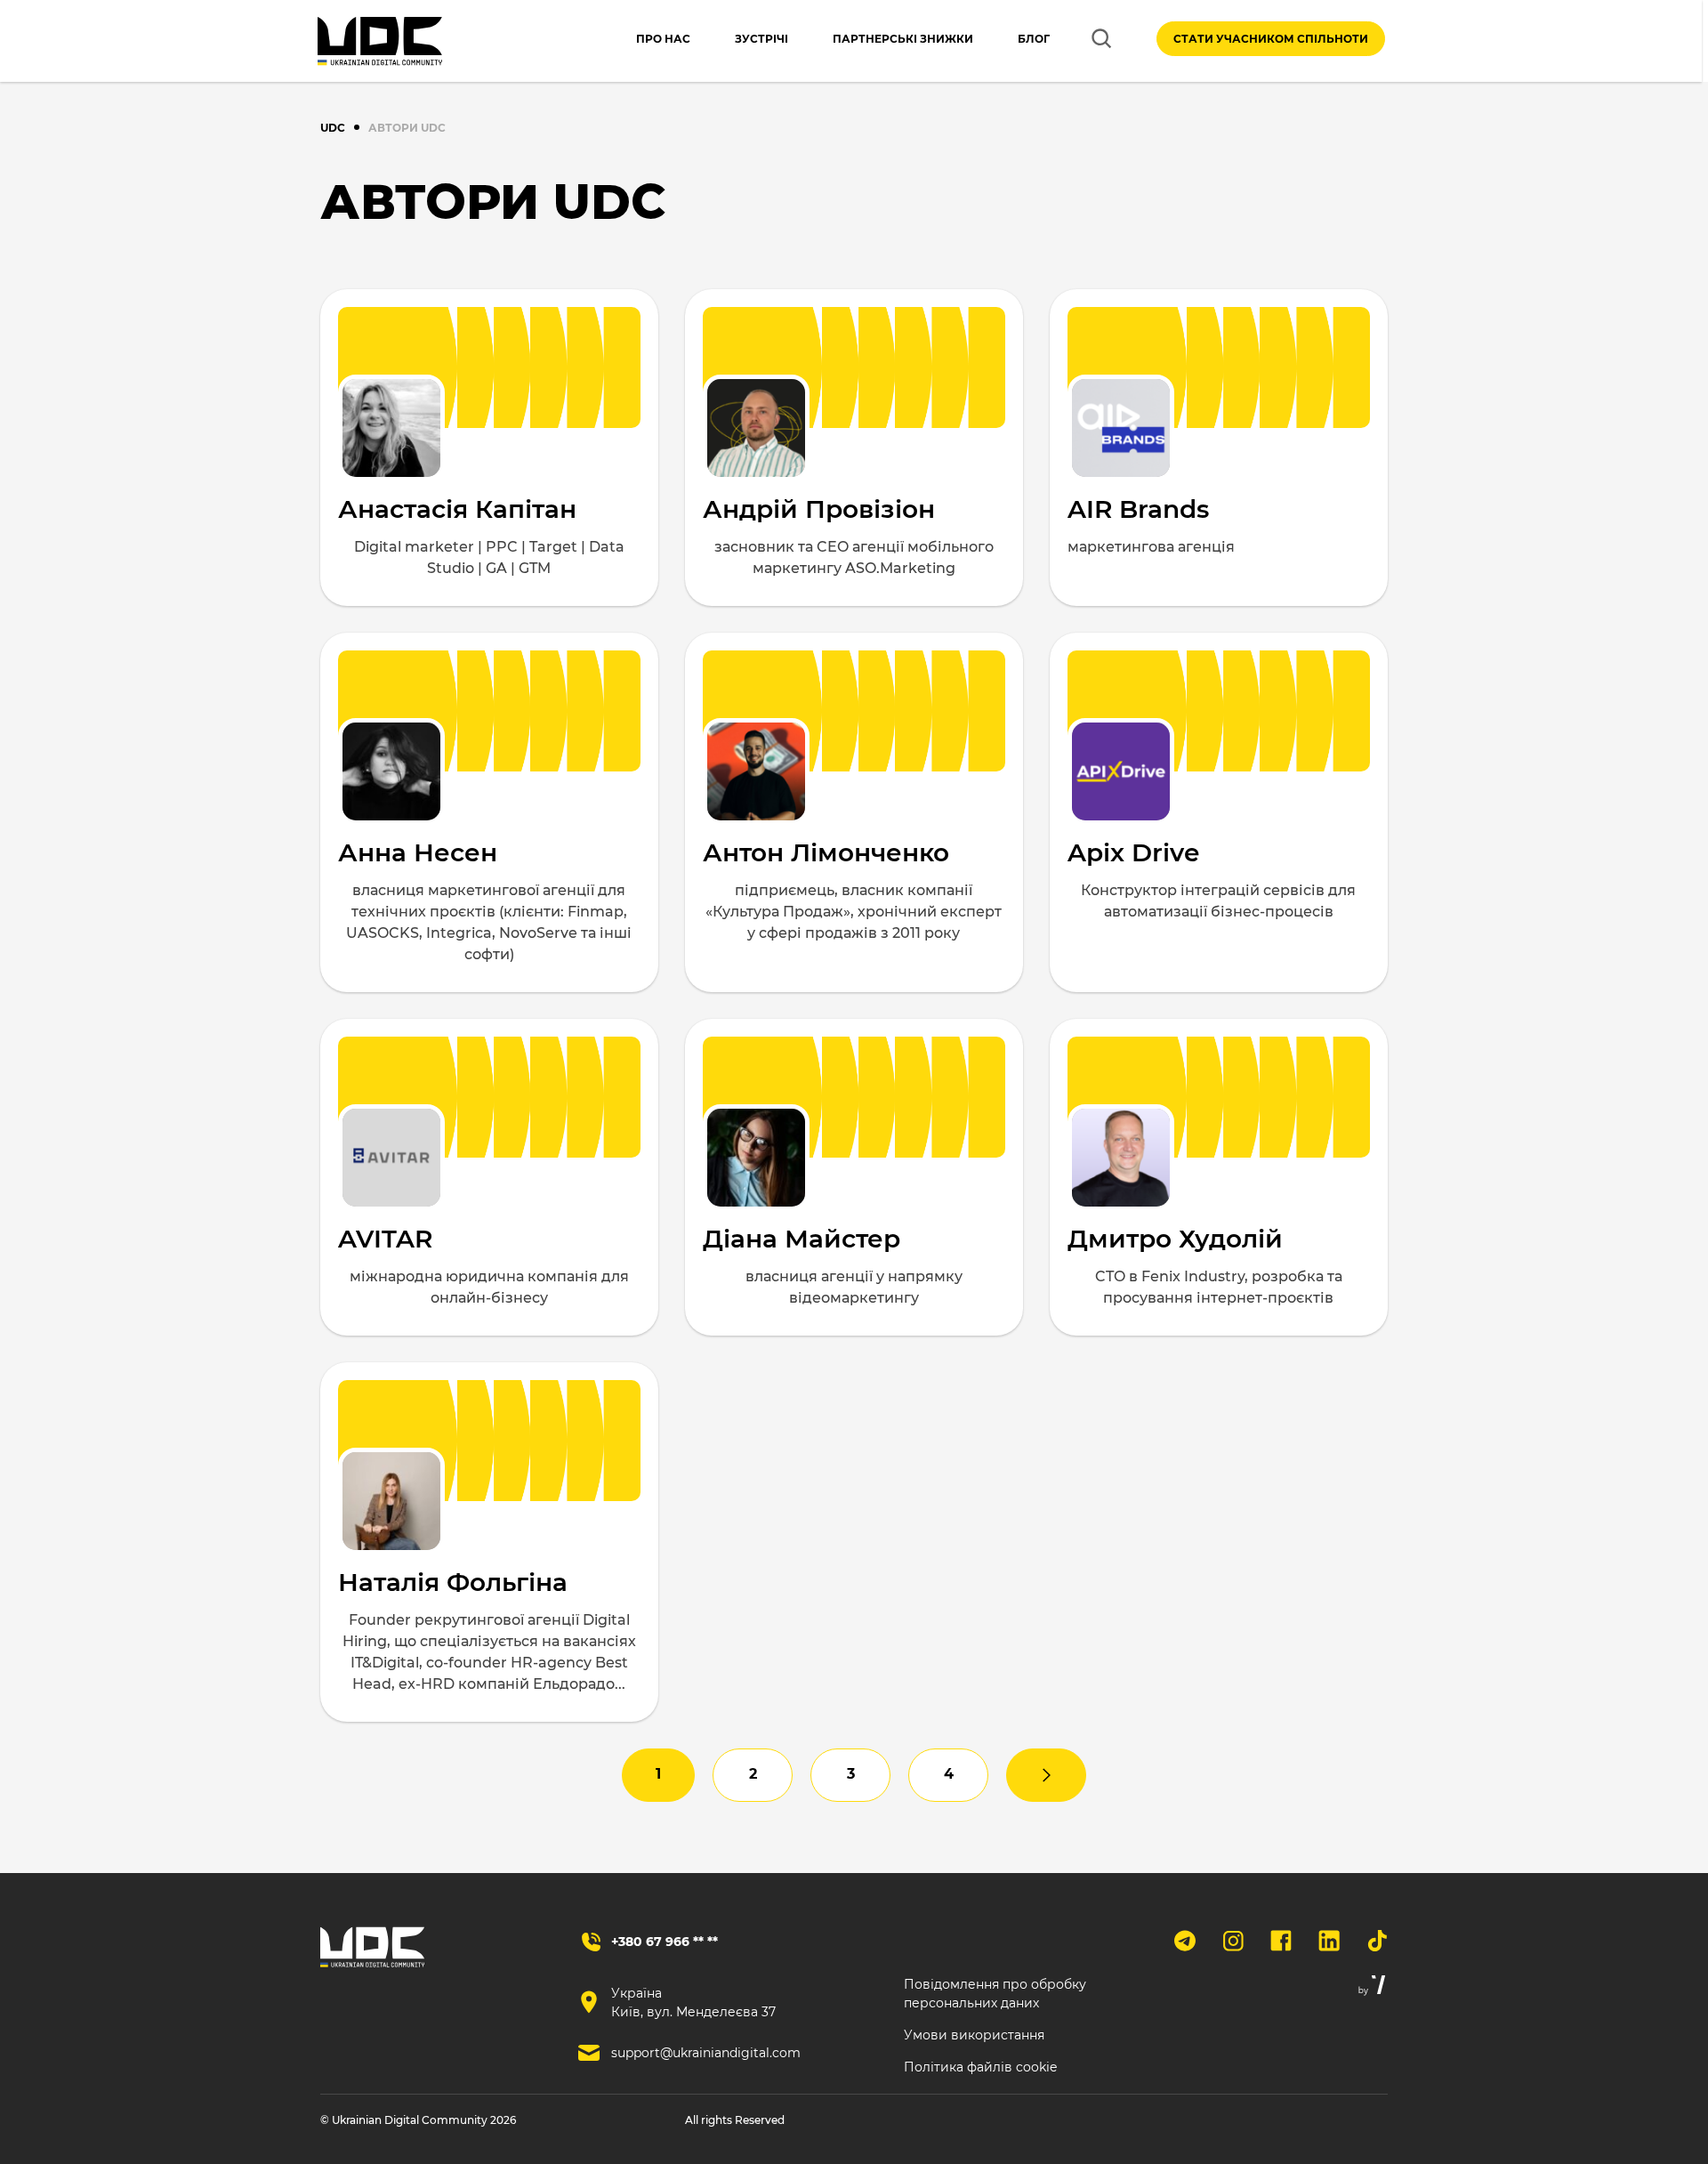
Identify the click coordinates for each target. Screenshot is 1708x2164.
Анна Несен (418, 852)
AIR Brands (1138, 509)
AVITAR (385, 1239)
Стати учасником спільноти (1271, 39)
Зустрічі (761, 39)
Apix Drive (1133, 852)
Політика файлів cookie (980, 2067)
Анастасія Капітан (457, 509)
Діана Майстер (802, 1239)
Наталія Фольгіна (453, 1582)
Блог (1034, 39)
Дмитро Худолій (1175, 1239)
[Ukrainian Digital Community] (380, 41)
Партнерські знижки (903, 39)
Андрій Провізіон (819, 509)
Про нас (663, 39)
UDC (333, 128)
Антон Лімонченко (826, 852)
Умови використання (974, 2035)
